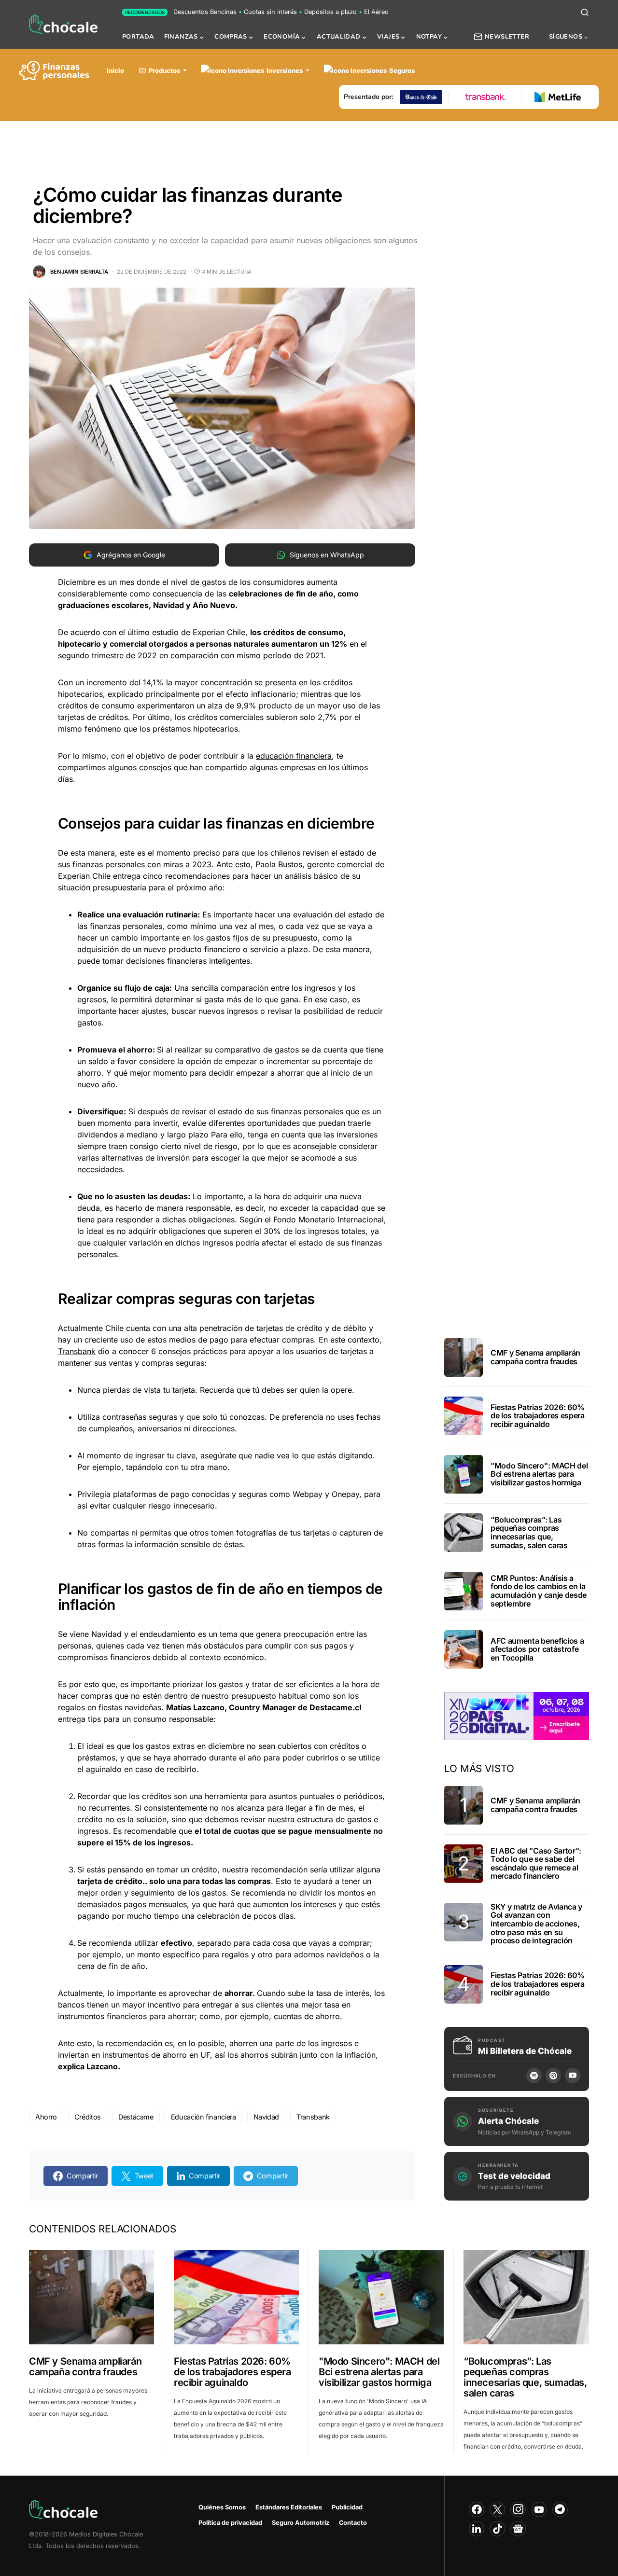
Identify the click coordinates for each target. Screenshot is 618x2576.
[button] (585, 12)
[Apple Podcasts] (553, 2076)
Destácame (136, 2117)
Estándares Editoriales (289, 2507)
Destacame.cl (335, 1707)
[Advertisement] (309, 147)
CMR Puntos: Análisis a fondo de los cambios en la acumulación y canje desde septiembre (539, 1591)
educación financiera (294, 756)
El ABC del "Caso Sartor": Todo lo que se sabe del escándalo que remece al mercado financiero (536, 1863)
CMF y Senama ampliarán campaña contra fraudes (535, 1357)
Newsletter (507, 37)
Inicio (115, 70)
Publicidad (347, 2507)
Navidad (266, 2117)
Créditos (88, 2117)
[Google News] (518, 2529)
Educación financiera (204, 2117)
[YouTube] (573, 2076)
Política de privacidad (230, 2523)
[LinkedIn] (477, 2529)
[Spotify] (534, 2076)
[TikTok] (497, 2529)
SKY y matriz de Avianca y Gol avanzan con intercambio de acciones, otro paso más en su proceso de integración (536, 1924)
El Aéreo (376, 12)
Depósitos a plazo (330, 12)
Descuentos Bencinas (205, 12)
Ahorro (46, 2117)
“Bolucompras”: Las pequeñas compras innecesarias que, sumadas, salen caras (529, 1532)
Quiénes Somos (222, 2507)
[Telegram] (560, 2509)
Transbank (77, 1351)
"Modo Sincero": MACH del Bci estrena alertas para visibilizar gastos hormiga (539, 1474)
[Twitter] (497, 2509)
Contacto (353, 2523)
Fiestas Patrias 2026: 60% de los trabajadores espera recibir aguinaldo (538, 1416)
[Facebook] (477, 2509)
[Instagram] (518, 2509)
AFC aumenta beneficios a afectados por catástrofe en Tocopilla (537, 1649)
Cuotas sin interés (270, 12)
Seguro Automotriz (301, 2523)
